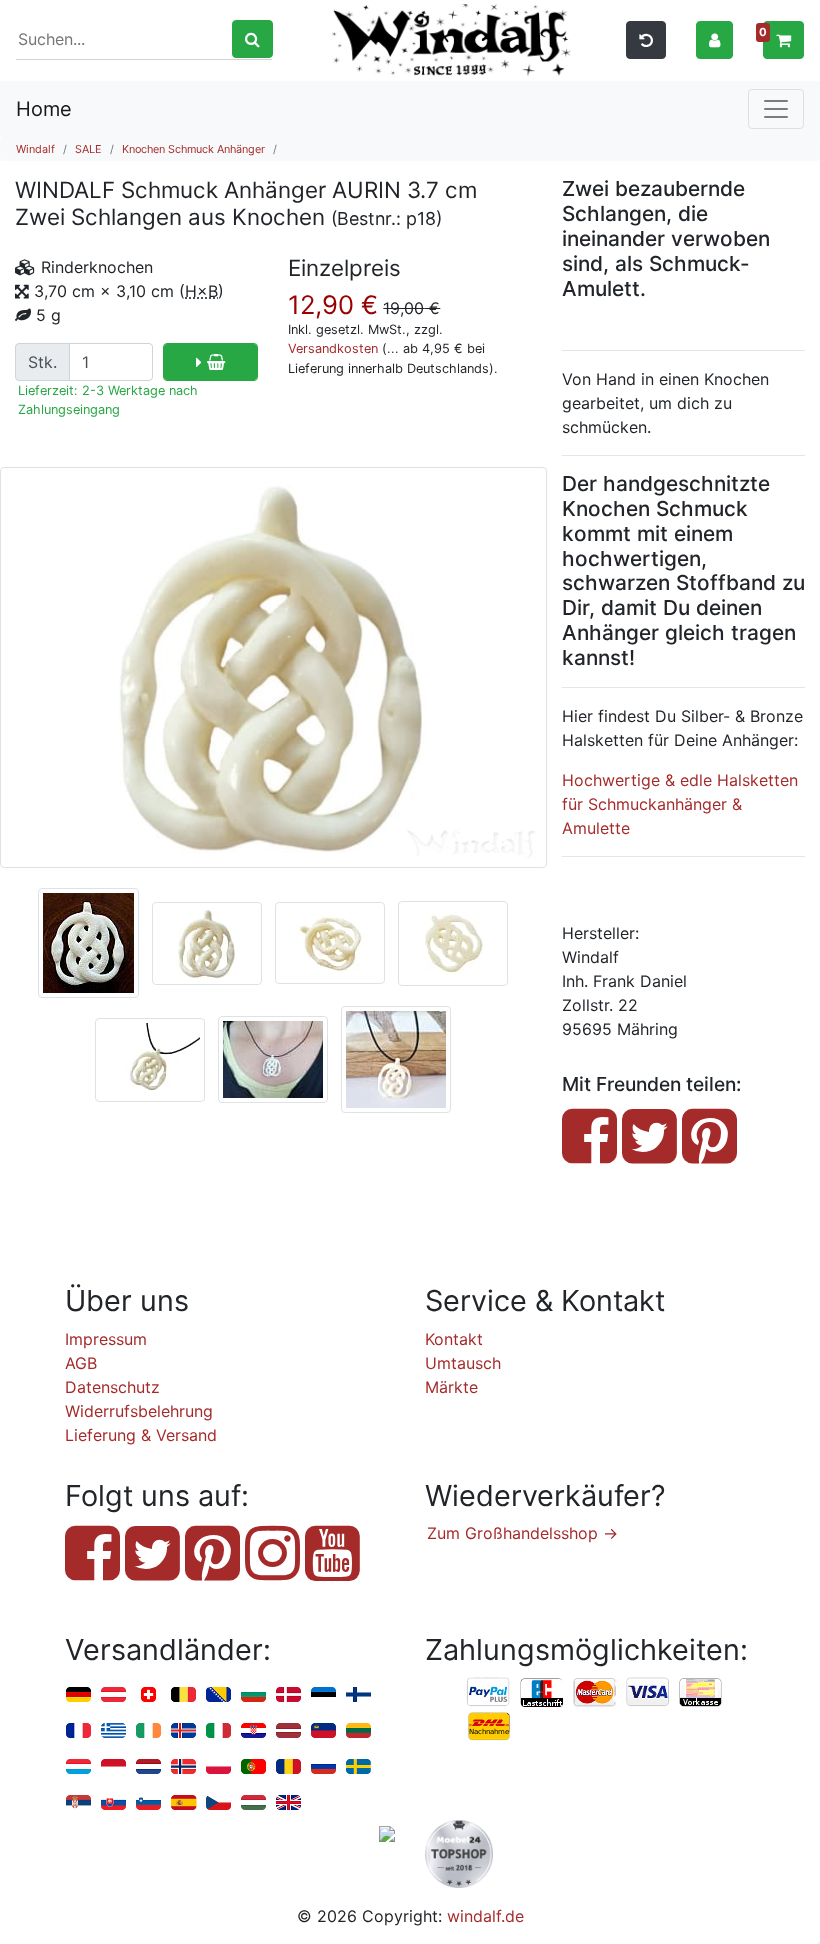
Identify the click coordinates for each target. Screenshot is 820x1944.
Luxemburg (78, 1767)
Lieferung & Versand (141, 1435)
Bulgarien (253, 1695)
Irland (148, 1731)
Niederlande (148, 1767)
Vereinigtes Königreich (288, 1803)
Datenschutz (112, 1387)
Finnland (358, 1695)
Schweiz (148, 1695)
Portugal (253, 1767)
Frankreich (78, 1731)
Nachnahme (489, 1727)
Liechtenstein (323, 1731)
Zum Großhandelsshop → (522, 1533)
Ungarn (253, 1803)
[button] (714, 39)
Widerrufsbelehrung (139, 1411)
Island (183, 1731)
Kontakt (454, 1339)
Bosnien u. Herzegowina (218, 1695)
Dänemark (288, 1695)
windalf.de (485, 1916)
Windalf (35, 149)
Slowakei (113, 1803)
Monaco (113, 1767)
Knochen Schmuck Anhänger (193, 149)
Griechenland (113, 1731)
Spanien (183, 1803)
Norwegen (183, 1767)
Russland (323, 1767)
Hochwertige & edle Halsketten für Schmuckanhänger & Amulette (680, 804)
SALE (88, 149)
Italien (218, 1731)
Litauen (358, 1731)
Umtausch (463, 1363)
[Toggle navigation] (776, 109)
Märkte (451, 1387)
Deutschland (78, 1695)
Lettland (288, 1731)
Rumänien (288, 1767)
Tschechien (218, 1803)
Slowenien (148, 1803)
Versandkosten (333, 348)
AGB (81, 1363)
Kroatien (253, 1731)
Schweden (358, 1767)
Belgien (183, 1695)
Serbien (78, 1803)
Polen (218, 1767)
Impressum (106, 1339)
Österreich (113, 1695)
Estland (323, 1695)
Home (44, 109)
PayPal (489, 1693)
